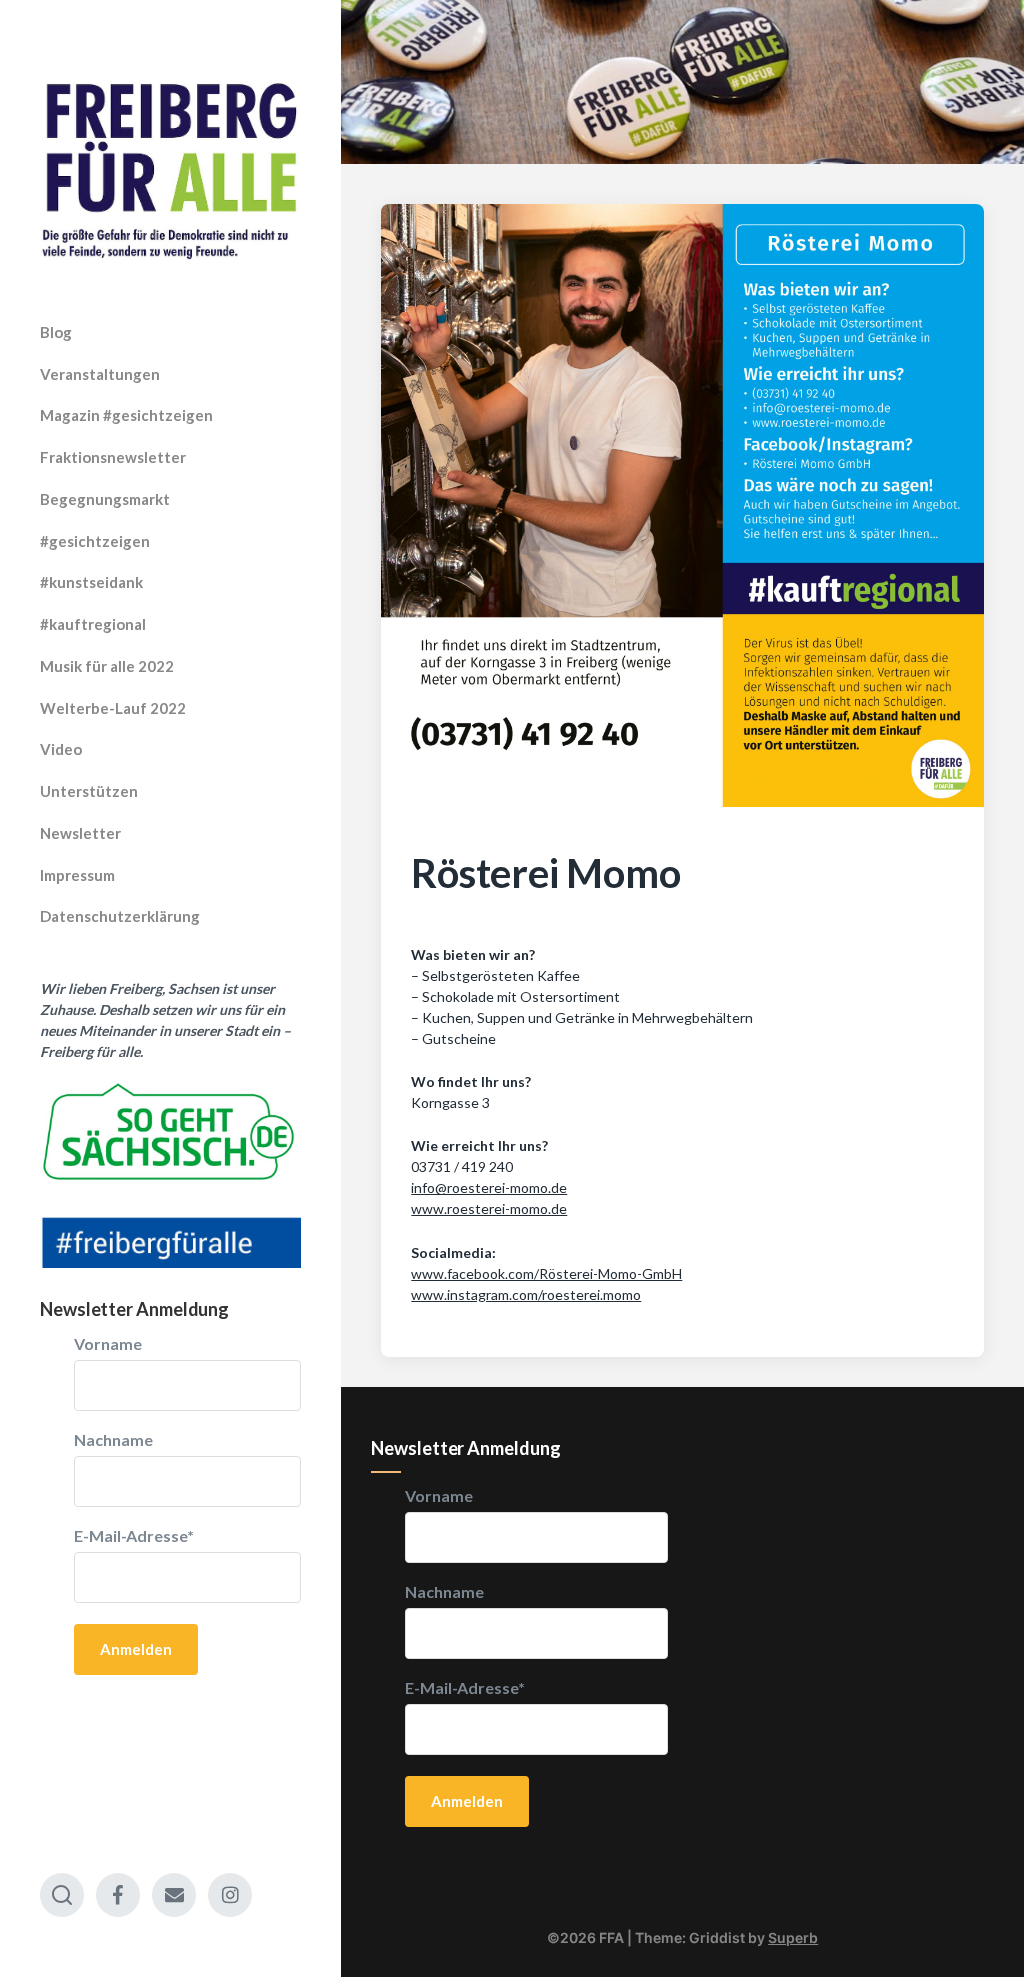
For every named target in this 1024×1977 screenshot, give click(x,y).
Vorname (108, 1344)
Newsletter (80, 833)
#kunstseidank (91, 582)
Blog (56, 332)
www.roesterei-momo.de (489, 1208)
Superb (793, 1937)
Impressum (77, 875)
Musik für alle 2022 (107, 666)
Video (61, 749)
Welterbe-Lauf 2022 (113, 708)
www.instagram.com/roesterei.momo (526, 1294)
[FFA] (170, 171)
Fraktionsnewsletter (113, 457)
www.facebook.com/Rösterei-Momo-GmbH (546, 1273)
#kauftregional (93, 624)
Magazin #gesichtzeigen (126, 415)
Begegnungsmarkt (105, 499)
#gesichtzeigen (95, 541)
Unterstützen (89, 791)
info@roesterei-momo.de (489, 1187)
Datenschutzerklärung (120, 916)
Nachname (113, 1440)
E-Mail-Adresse (134, 1536)
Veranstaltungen (100, 374)
